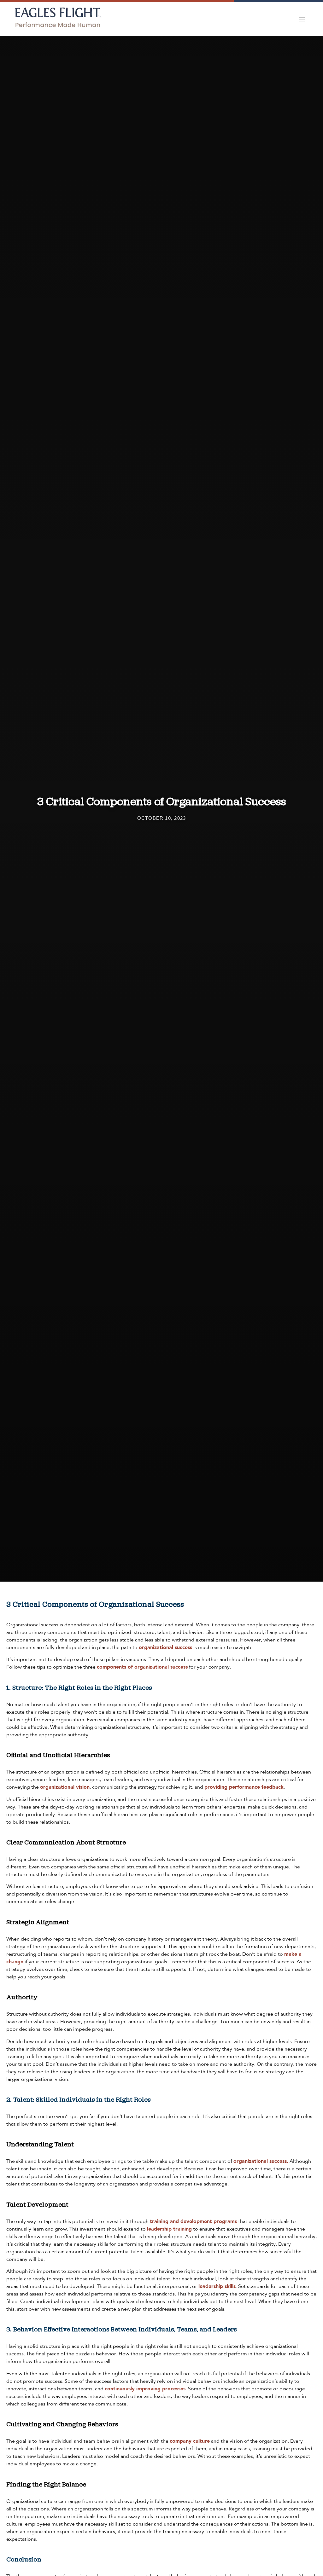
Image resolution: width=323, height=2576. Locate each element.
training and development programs (193, 2221)
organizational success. (261, 2161)
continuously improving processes (145, 2389)
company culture (190, 2441)
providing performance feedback (244, 1787)
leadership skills (217, 2286)
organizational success (165, 1647)
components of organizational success (142, 1667)
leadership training (169, 2229)
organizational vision (65, 1787)
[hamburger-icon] (302, 19)
